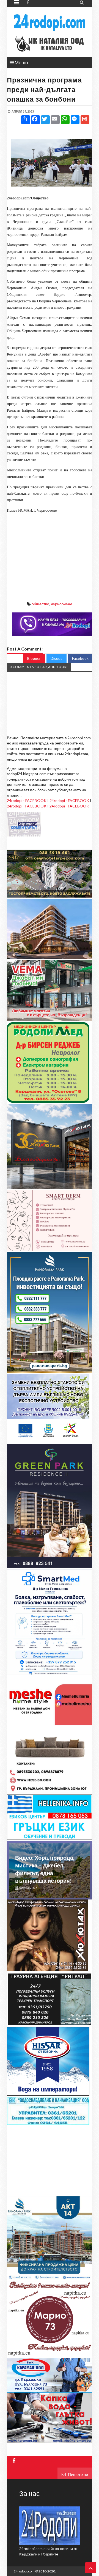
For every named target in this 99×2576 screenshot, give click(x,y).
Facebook (80, 658)
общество (40, 604)
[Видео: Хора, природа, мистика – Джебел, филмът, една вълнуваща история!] (50, 1896)
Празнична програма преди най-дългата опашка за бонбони (44, 89)
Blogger (34, 658)
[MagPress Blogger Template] (50, 22)
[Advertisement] (50, 552)
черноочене (62, 604)
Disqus (57, 658)
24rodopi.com (24, 2571)
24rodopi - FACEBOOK (27, 800)
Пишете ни (78, 2474)
